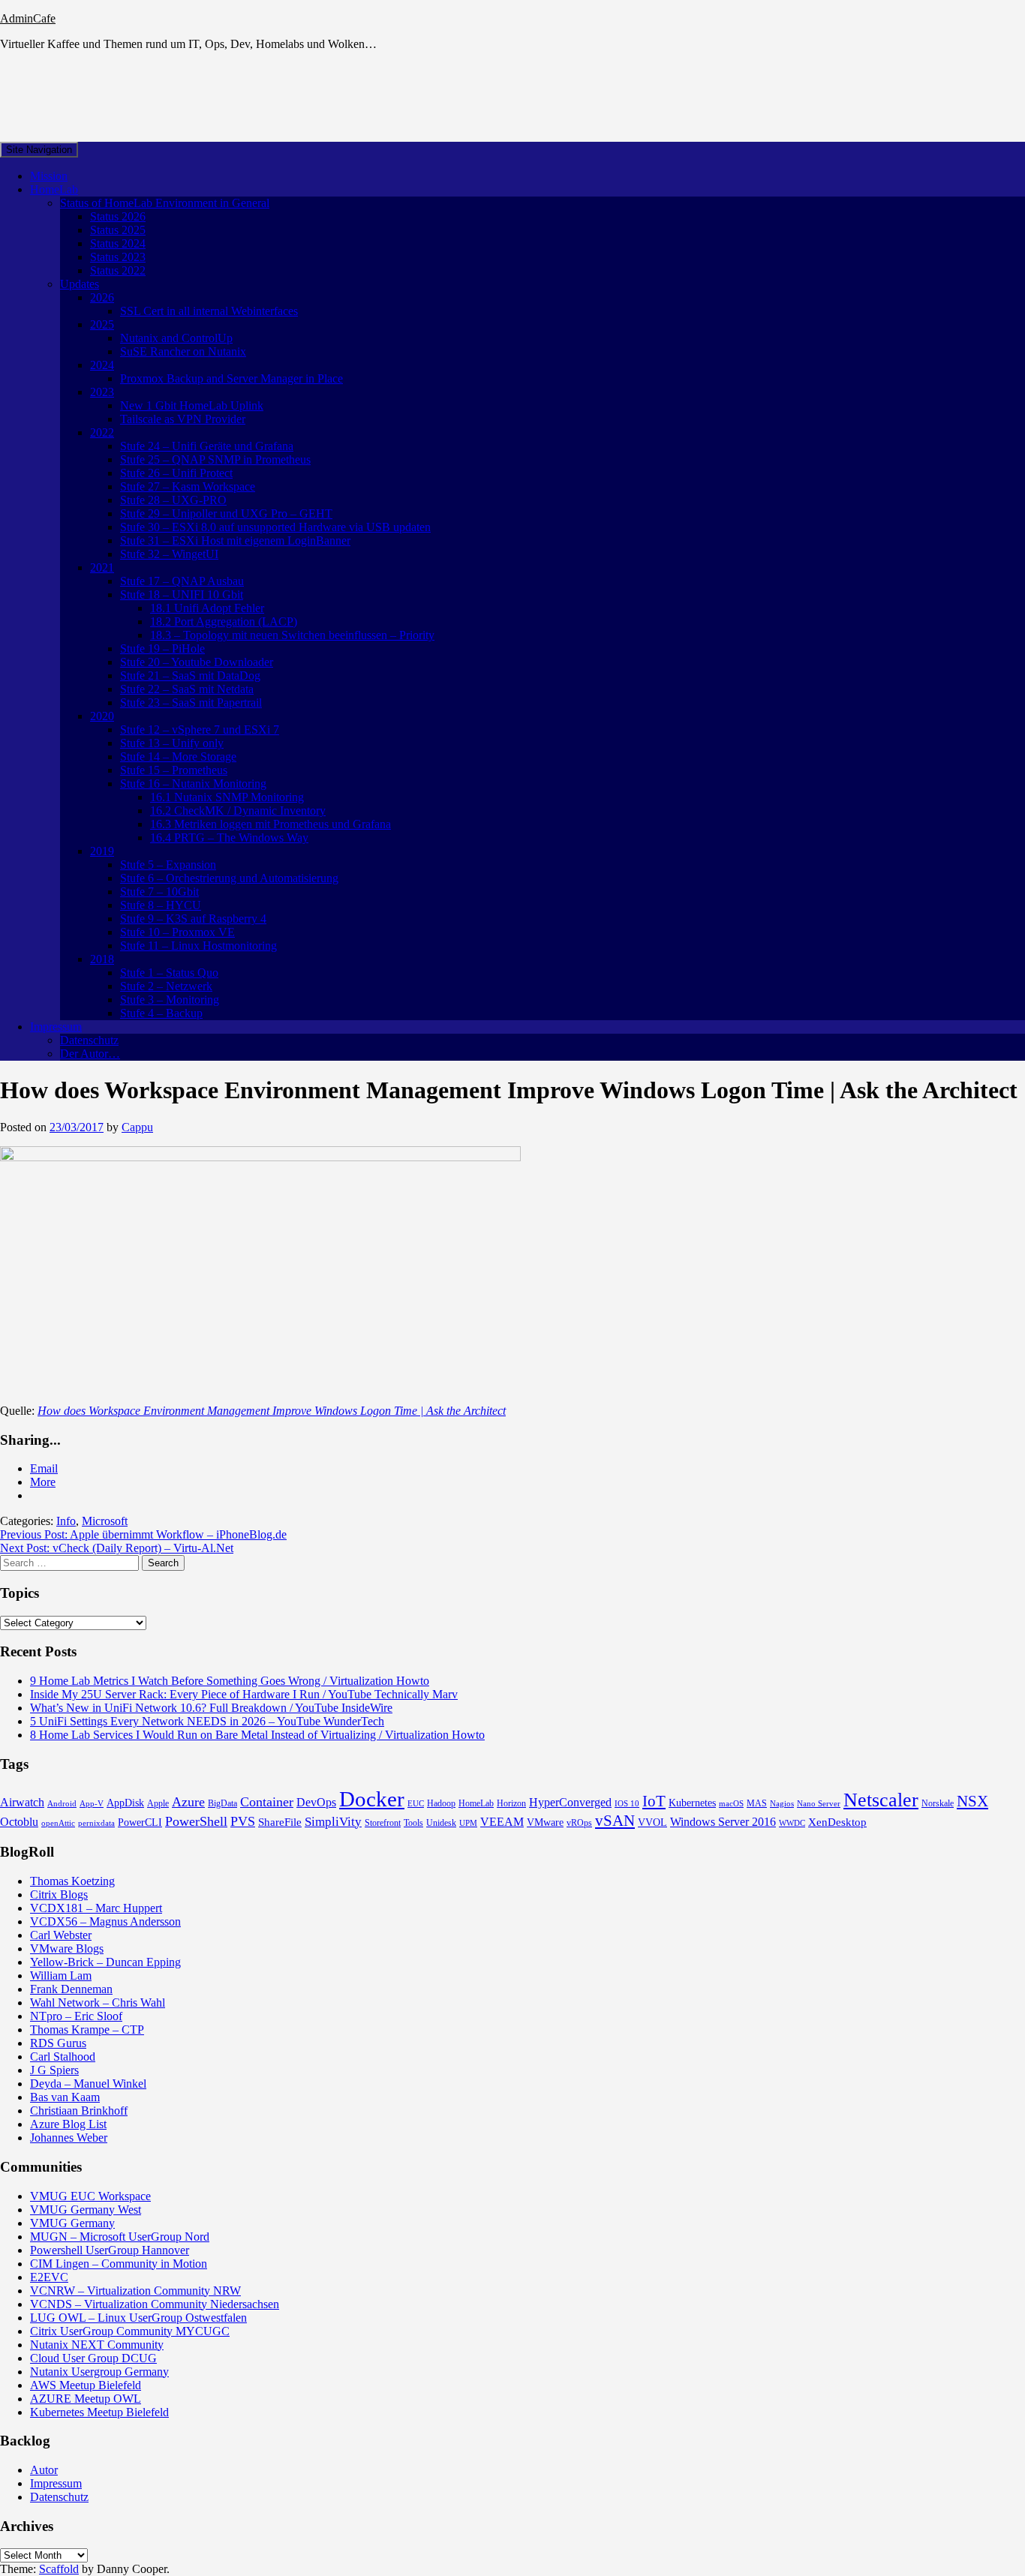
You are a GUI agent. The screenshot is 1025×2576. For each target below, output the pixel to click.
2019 (102, 851)
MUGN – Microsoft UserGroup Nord (120, 2237)
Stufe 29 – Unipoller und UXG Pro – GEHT (226, 513)
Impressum (56, 1027)
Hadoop (441, 1803)
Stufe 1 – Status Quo (169, 973)
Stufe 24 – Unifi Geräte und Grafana (207, 446)
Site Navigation (39, 150)
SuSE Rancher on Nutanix (183, 351)
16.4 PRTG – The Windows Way (229, 838)
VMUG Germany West (86, 2210)
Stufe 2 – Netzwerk (166, 986)
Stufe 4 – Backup (161, 1013)
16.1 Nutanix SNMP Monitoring (227, 797)
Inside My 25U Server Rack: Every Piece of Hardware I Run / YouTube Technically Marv (244, 1694)
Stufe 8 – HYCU (161, 905)
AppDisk (125, 1803)
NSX (972, 1801)
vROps (579, 1823)
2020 (102, 716)
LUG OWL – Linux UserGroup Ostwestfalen (138, 2318)
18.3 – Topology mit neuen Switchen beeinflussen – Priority (292, 635)
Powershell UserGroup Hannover (110, 2250)
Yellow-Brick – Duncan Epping (105, 1962)
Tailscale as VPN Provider (183, 419)
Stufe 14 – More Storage (178, 757)
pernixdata (96, 1823)
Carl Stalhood (63, 2057)
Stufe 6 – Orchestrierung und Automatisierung (229, 878)
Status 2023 (118, 257)
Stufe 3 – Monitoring (170, 1000)
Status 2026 (118, 216)
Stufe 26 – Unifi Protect (176, 473)
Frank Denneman (71, 1989)
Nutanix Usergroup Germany (99, 2372)
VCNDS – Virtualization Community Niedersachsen (155, 2304)
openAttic (58, 1823)
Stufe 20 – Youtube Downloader (197, 662)
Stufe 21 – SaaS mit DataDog (190, 676)
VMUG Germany (72, 2223)
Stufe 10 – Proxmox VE (177, 932)
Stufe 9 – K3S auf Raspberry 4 (193, 919)
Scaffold (59, 2569)
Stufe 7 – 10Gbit (159, 892)
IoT (654, 1801)
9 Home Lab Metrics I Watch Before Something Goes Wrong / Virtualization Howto (230, 1681)
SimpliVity (333, 1822)
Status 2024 (118, 243)
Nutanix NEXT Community (97, 2345)
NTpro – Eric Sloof (76, 2016)
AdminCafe (28, 18)
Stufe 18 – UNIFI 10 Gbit (182, 594)
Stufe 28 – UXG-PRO (173, 500)
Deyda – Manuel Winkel (88, 2084)
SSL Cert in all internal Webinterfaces (209, 311)
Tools (413, 1823)
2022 (102, 432)
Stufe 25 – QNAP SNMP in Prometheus (215, 459)
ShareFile (280, 1822)
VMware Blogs (67, 1949)
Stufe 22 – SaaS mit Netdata (187, 689)
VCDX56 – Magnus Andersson (105, 1921)
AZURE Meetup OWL (86, 2399)
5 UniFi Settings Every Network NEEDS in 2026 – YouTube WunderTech (207, 1721)
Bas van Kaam (65, 2097)
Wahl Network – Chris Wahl (98, 2003)
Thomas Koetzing (72, 1881)
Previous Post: (143, 1534)
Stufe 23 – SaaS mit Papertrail (191, 703)
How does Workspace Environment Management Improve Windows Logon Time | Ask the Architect (272, 1411)
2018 (102, 959)
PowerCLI (140, 1822)
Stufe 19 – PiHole (162, 649)
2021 (102, 567)
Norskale (938, 1803)
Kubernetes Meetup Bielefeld (99, 2412)
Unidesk (441, 1823)
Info (66, 1521)
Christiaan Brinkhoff (79, 2111)
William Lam (61, 1976)
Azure (188, 1802)
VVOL (652, 1822)
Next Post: (117, 1548)
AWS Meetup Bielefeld (86, 2385)
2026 (102, 297)
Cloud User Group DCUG (93, 2358)
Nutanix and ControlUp (176, 338)
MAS (757, 1803)
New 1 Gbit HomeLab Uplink (192, 405)
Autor (44, 2470)
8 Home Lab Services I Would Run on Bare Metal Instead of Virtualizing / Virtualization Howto (257, 1735)
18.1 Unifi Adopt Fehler (207, 608)
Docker (372, 1799)
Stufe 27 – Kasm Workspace (188, 486)
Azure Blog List (68, 2124)
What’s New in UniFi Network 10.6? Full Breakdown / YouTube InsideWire (211, 1708)
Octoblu (19, 1822)
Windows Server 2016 (723, 1822)
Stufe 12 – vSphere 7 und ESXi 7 (200, 730)
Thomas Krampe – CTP (87, 2030)
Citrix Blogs (59, 1894)
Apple (158, 1803)
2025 (102, 324)
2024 (102, 365)
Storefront (383, 1823)
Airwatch (22, 1802)
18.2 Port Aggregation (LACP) (224, 621)
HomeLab (54, 189)
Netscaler (881, 1800)
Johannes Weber (69, 2138)
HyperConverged (570, 1802)
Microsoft (105, 1521)
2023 (102, 392)
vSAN (615, 1821)
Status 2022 (118, 270)
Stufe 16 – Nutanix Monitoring (193, 784)
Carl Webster (61, 1935)
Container (267, 1802)
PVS (243, 1821)
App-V (92, 1804)
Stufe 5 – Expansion (168, 865)
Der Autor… (90, 1054)
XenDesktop (837, 1822)
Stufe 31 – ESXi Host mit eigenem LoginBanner (235, 540)
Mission (49, 176)
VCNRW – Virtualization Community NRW (135, 2291)
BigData (222, 1803)
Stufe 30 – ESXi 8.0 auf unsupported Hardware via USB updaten (275, 527)
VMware (545, 1822)
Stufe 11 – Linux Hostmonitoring (198, 946)
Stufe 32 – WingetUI (169, 554)
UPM (468, 1823)
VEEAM (502, 1822)
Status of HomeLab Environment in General (165, 203)
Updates (80, 284)
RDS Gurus (58, 2043)
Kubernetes (692, 1803)
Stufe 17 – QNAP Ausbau (182, 581)
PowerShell (196, 1821)
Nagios (782, 1804)
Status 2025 (118, 230)
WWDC (792, 1823)
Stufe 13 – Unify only (172, 743)
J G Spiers (54, 2070)
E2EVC (49, 2277)
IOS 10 (627, 1804)
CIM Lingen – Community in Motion (119, 2264)
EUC (416, 1804)
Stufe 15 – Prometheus (174, 770)
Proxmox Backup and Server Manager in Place (231, 378)
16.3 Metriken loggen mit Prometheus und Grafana (271, 824)
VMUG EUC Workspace (90, 2196)
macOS (731, 1804)
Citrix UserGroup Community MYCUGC (130, 2331)
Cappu (137, 1127)
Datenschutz (89, 1040)
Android (62, 1804)
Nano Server (819, 1804)
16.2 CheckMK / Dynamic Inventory (238, 811)
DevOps (316, 1802)
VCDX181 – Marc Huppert (96, 1908)
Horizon (511, 1803)
